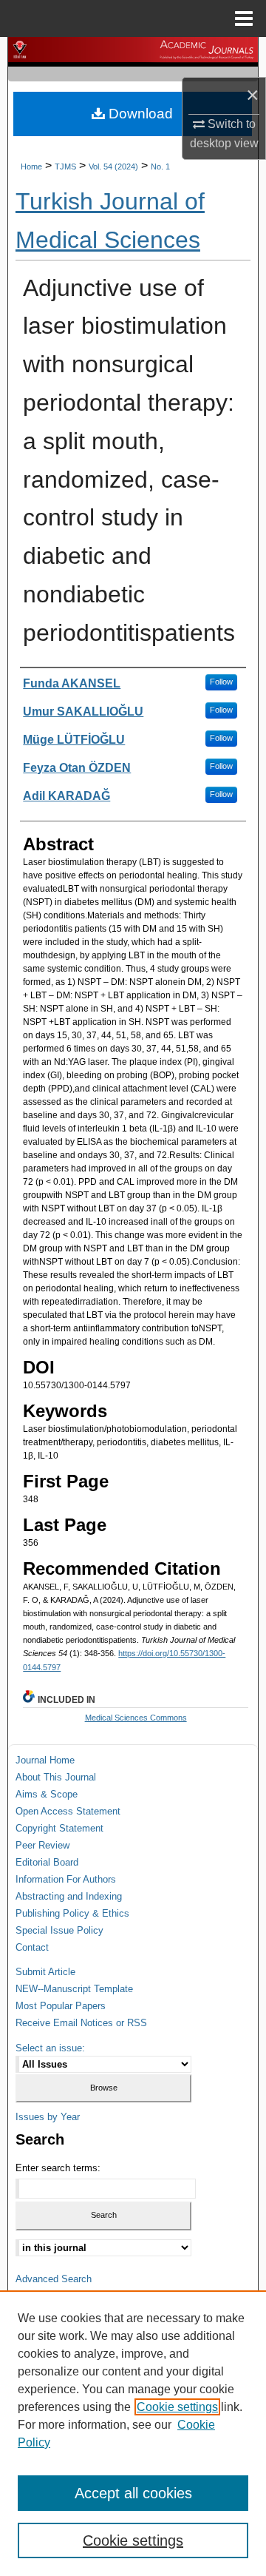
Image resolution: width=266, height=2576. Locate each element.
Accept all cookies (133, 2493)
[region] (133, 2433)
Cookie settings (177, 2407)
